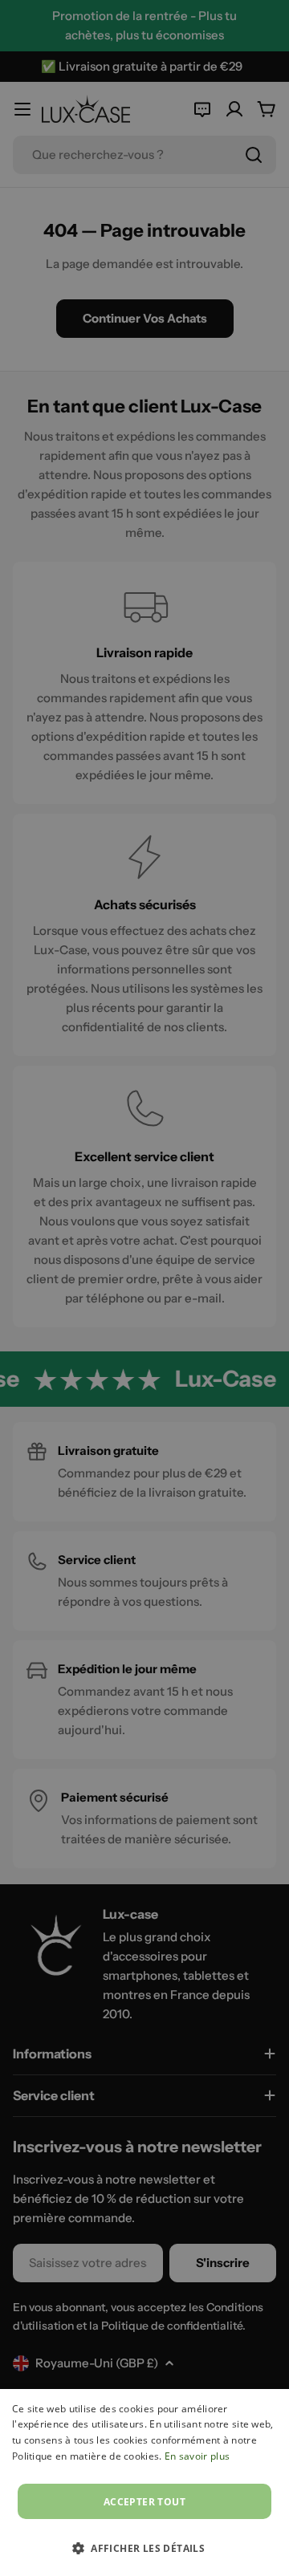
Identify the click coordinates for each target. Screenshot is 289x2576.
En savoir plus (197, 2456)
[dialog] (144, 2483)
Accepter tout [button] (144, 2502)
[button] (144, 2548)
